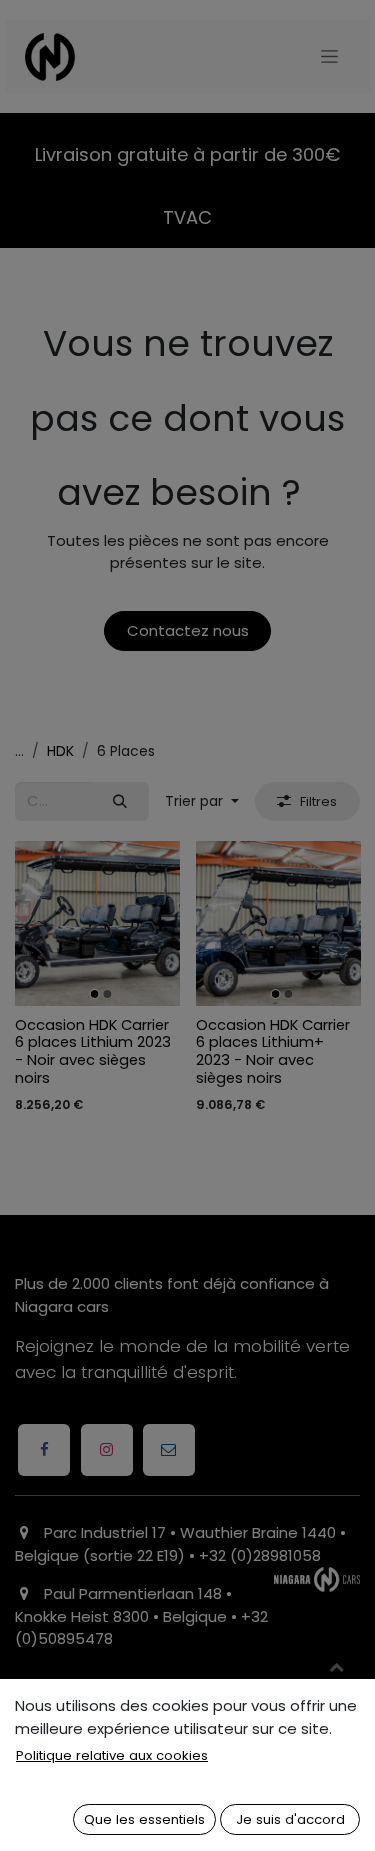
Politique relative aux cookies (112, 1755)
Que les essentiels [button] (144, 1819)
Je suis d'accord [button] (290, 1819)
